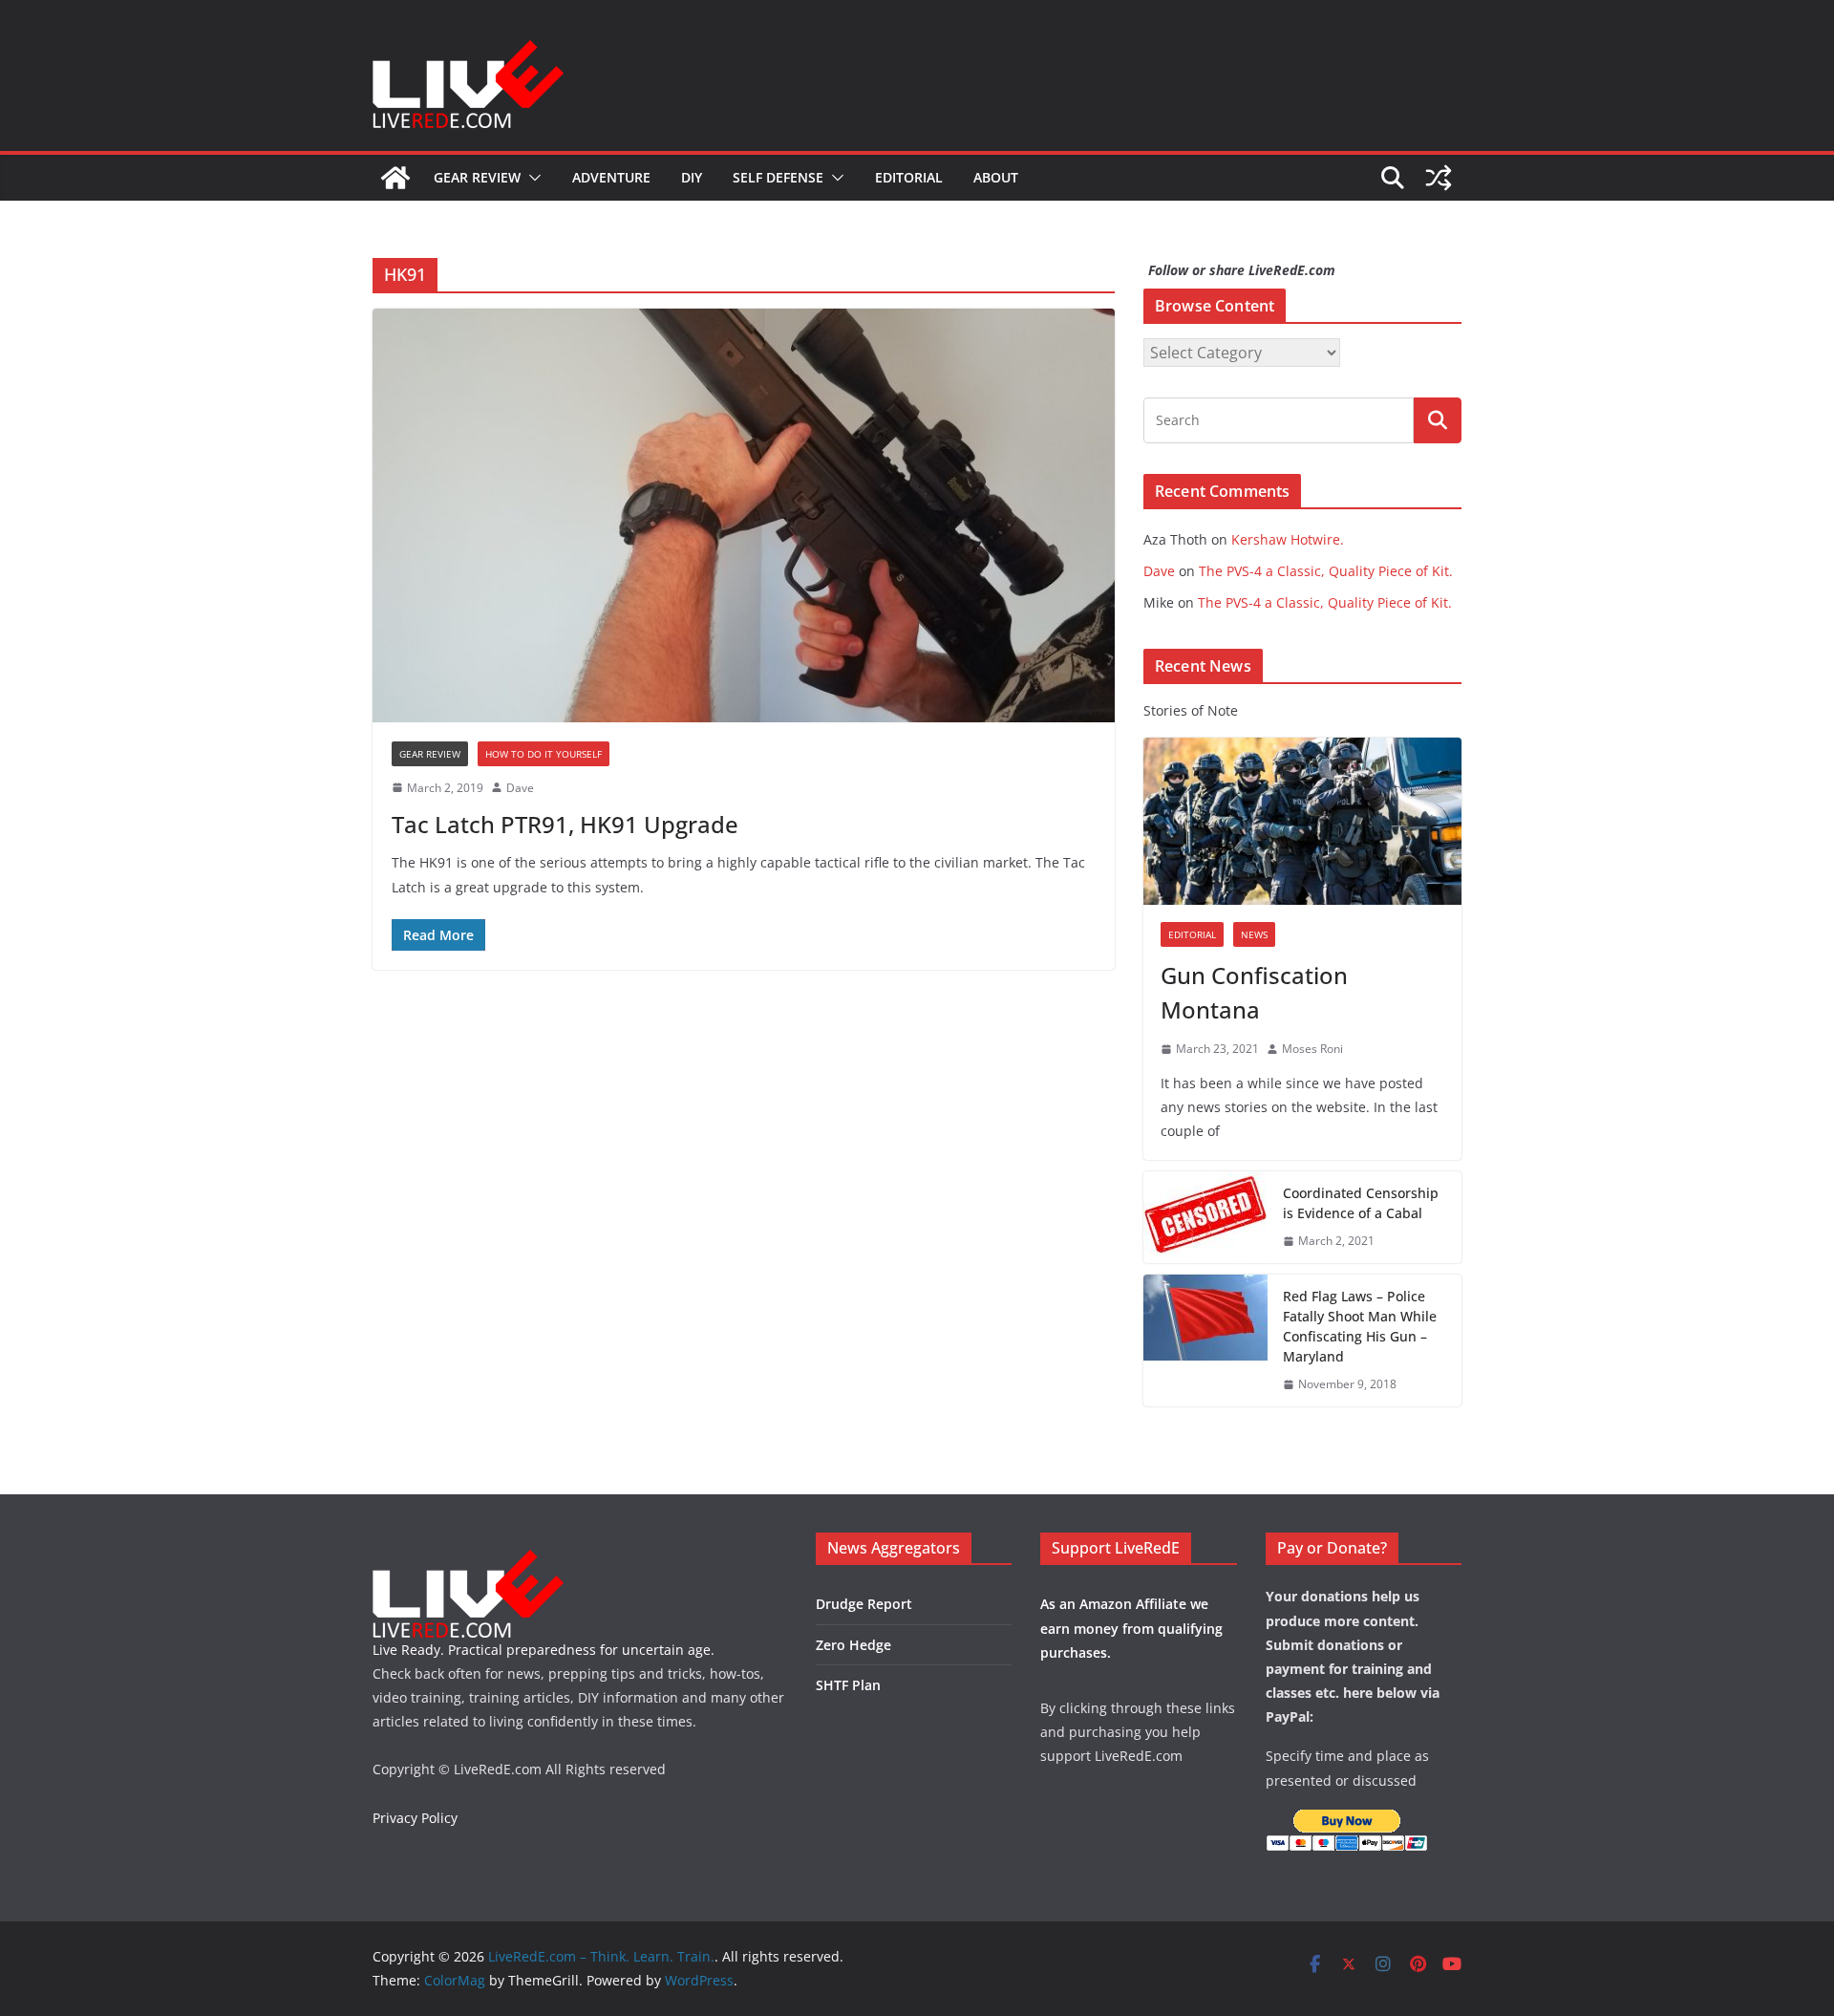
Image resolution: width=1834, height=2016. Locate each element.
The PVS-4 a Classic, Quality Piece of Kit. (1326, 571)
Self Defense (778, 177)
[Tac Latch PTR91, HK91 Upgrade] (744, 515)
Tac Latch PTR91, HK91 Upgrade (565, 824)
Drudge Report (864, 1604)
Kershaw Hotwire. (1288, 539)
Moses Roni (1312, 1049)
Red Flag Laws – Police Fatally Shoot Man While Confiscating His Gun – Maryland (1360, 1326)
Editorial (909, 177)
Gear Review (477, 177)
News (1254, 934)
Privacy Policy (415, 1818)
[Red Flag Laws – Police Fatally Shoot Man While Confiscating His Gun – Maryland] (1205, 1340)
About (996, 177)
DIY (692, 177)
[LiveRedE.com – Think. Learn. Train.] (395, 178)
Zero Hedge (853, 1645)
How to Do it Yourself (544, 754)
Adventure (611, 177)
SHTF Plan (848, 1685)
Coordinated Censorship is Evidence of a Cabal (1361, 1203)
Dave (520, 788)
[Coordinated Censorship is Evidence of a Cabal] (1205, 1217)
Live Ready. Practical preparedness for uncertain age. (544, 1650)
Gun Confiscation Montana (1254, 992)
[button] (531, 178)
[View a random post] (1439, 178)
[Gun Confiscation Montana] (1302, 821)
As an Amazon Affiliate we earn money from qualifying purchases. (1131, 1628)
